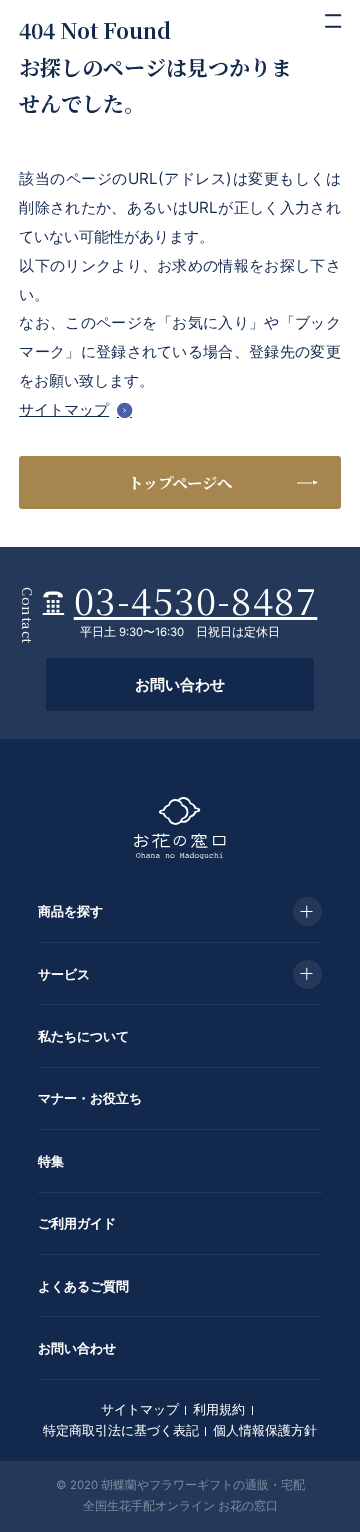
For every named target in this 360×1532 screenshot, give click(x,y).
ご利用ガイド (77, 1223)
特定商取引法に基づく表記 (121, 1430)
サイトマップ (64, 409)
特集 (51, 1161)
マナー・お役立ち (90, 1098)
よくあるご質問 (83, 1286)
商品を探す (70, 911)
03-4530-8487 (196, 599)
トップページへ (180, 482)
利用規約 (219, 1409)
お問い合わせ (180, 684)
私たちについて (83, 1036)
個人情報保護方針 (265, 1430)
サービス (64, 974)
